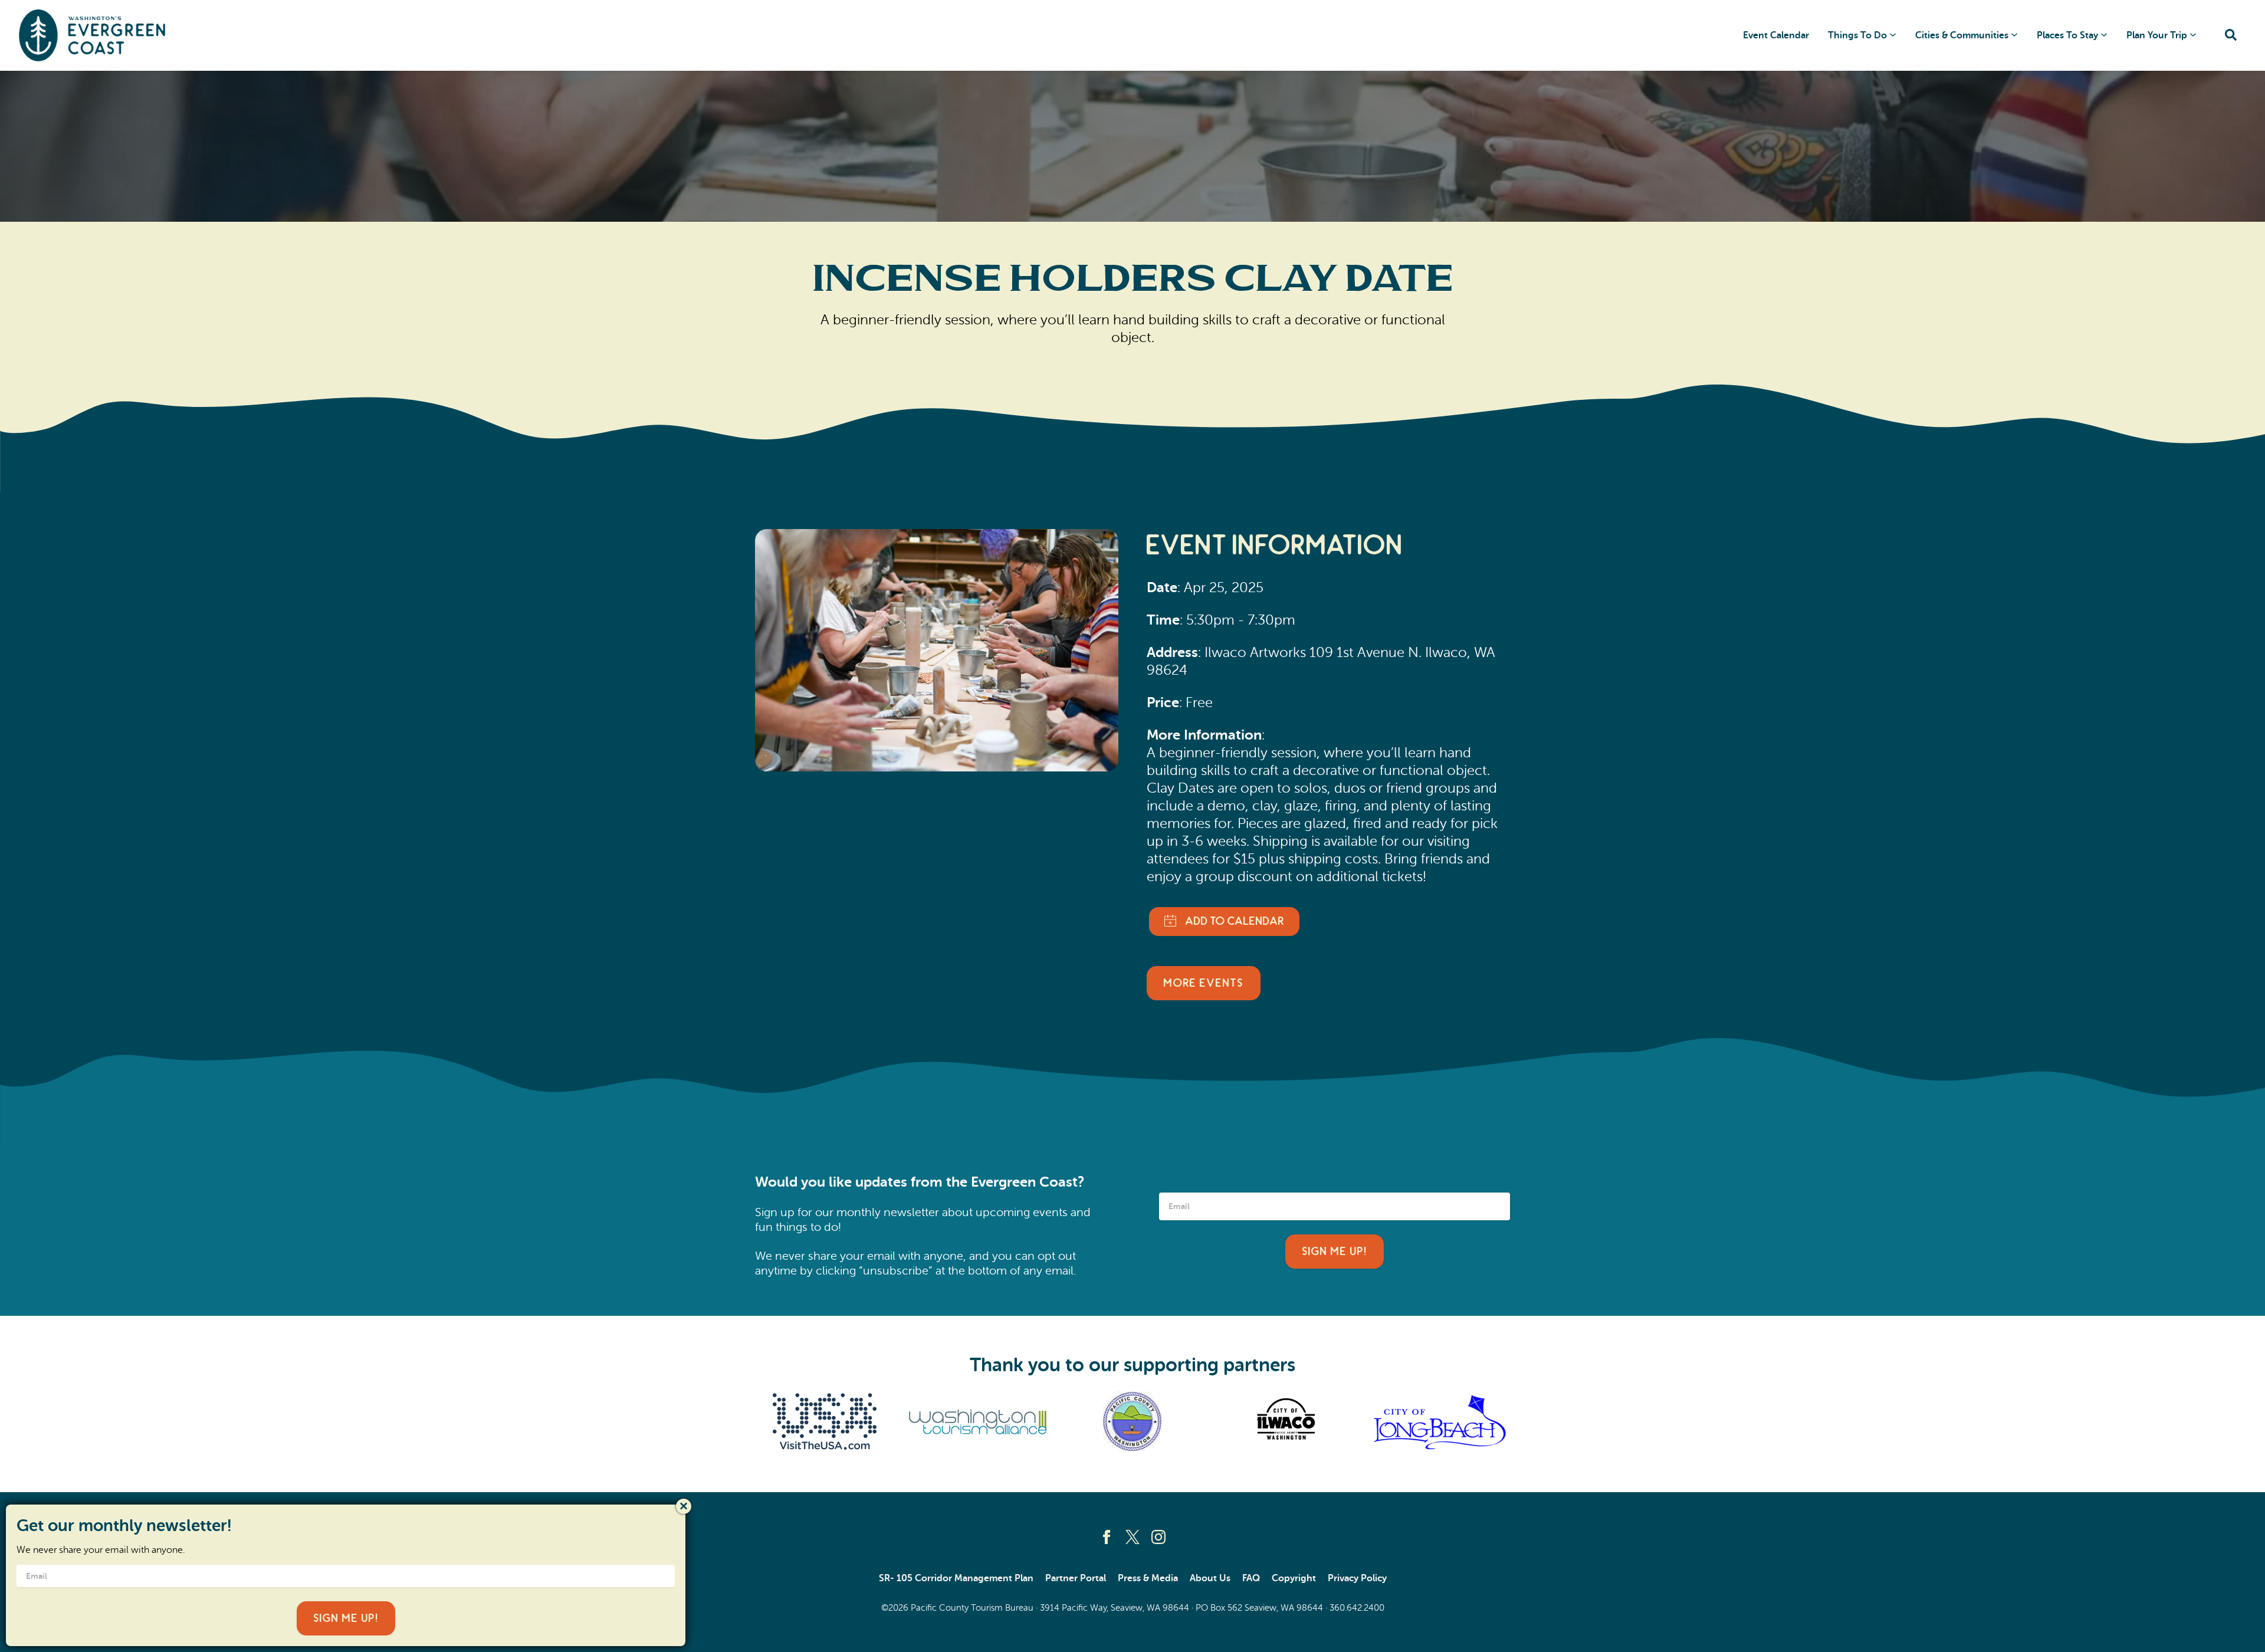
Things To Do (1857, 35)
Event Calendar (1776, 35)
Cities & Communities (1962, 35)
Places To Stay (2067, 35)
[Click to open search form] (2231, 36)
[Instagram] (1158, 1537)
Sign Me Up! (1335, 1252)
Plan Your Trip (2157, 35)
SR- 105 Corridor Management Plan (956, 1578)
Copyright (1294, 1578)
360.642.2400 (1357, 1608)
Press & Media (1148, 1578)
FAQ (1251, 1578)
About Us (1210, 1578)
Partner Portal (1076, 1578)
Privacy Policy (1357, 1578)
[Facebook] (1107, 1537)
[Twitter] (1132, 1537)
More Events (1204, 983)
